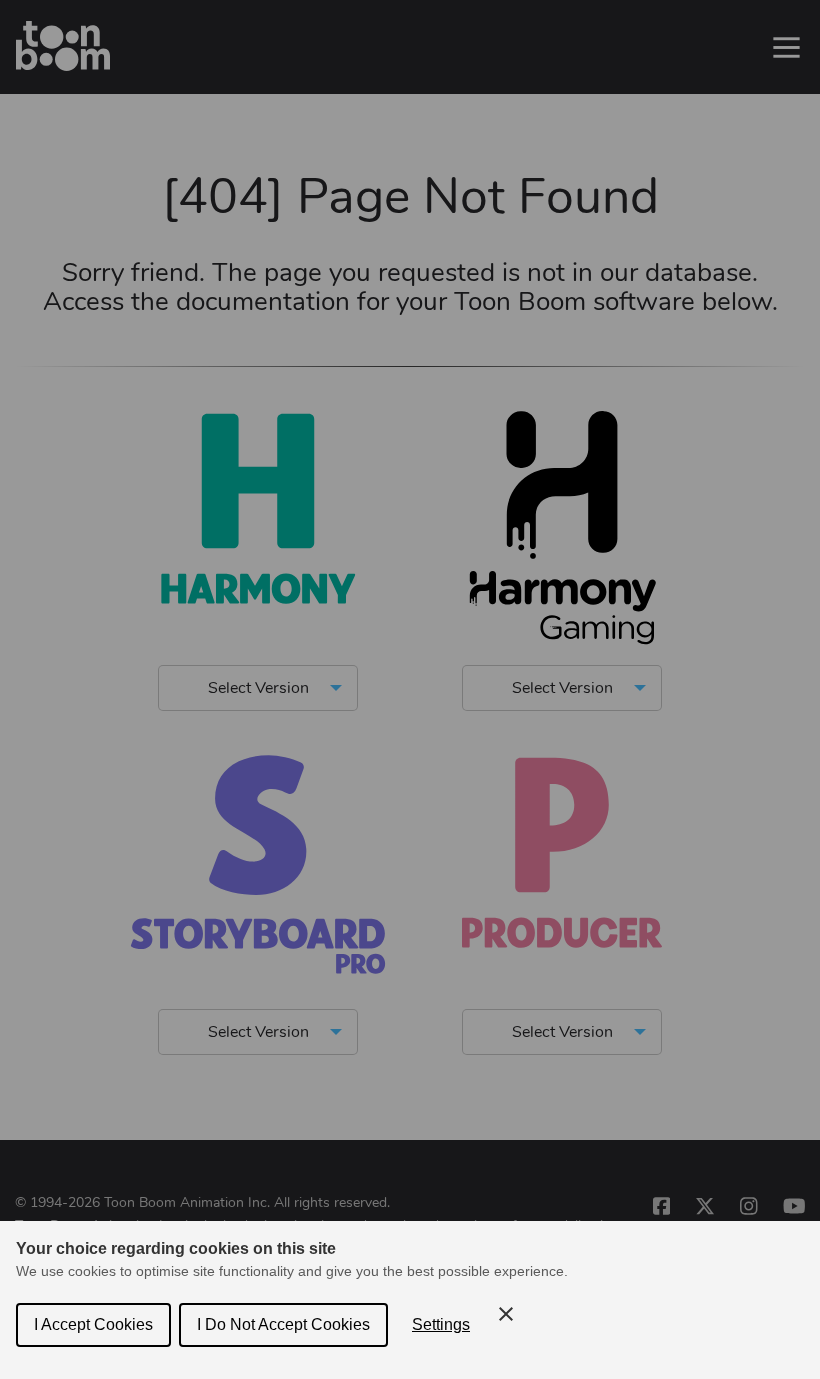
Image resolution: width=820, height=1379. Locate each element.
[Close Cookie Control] (506, 1314)
